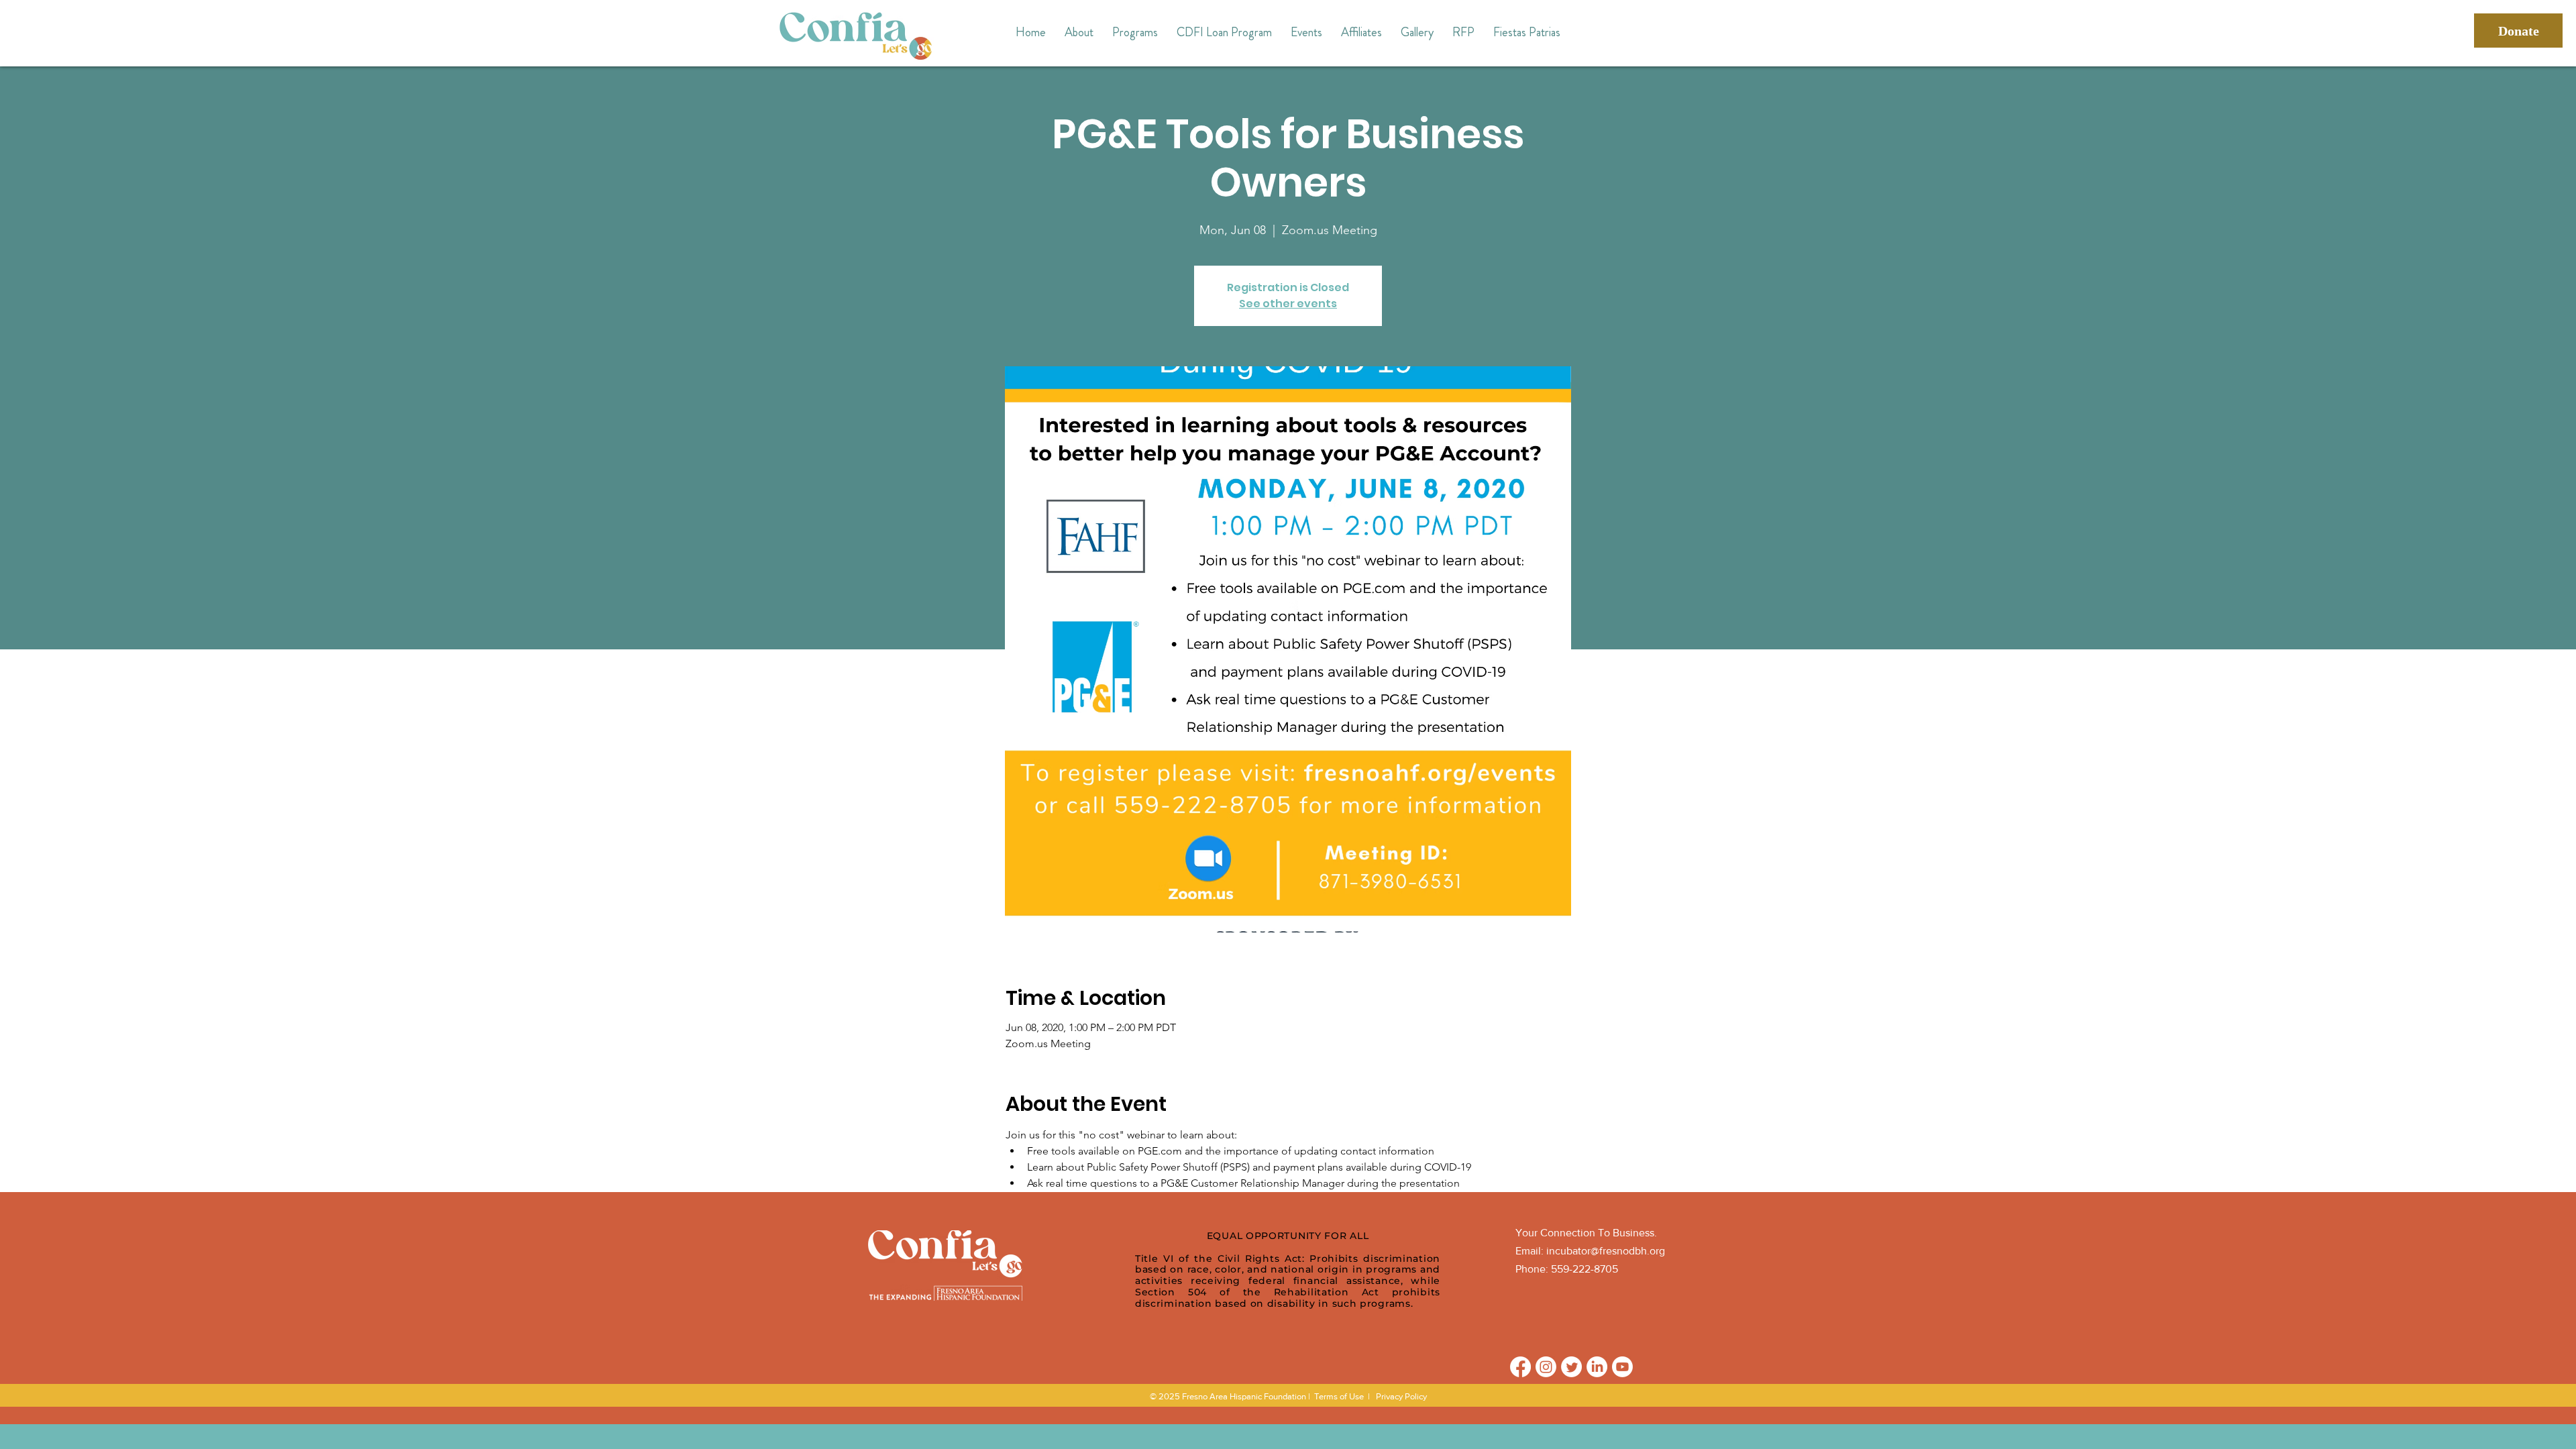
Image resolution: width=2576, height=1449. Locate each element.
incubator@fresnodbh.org (1606, 1251)
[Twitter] (1571, 1367)
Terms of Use (1339, 1396)
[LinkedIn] (1597, 1367)
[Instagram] (1546, 1367)
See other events (1288, 304)
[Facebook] (1520, 1367)
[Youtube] (1622, 1367)
